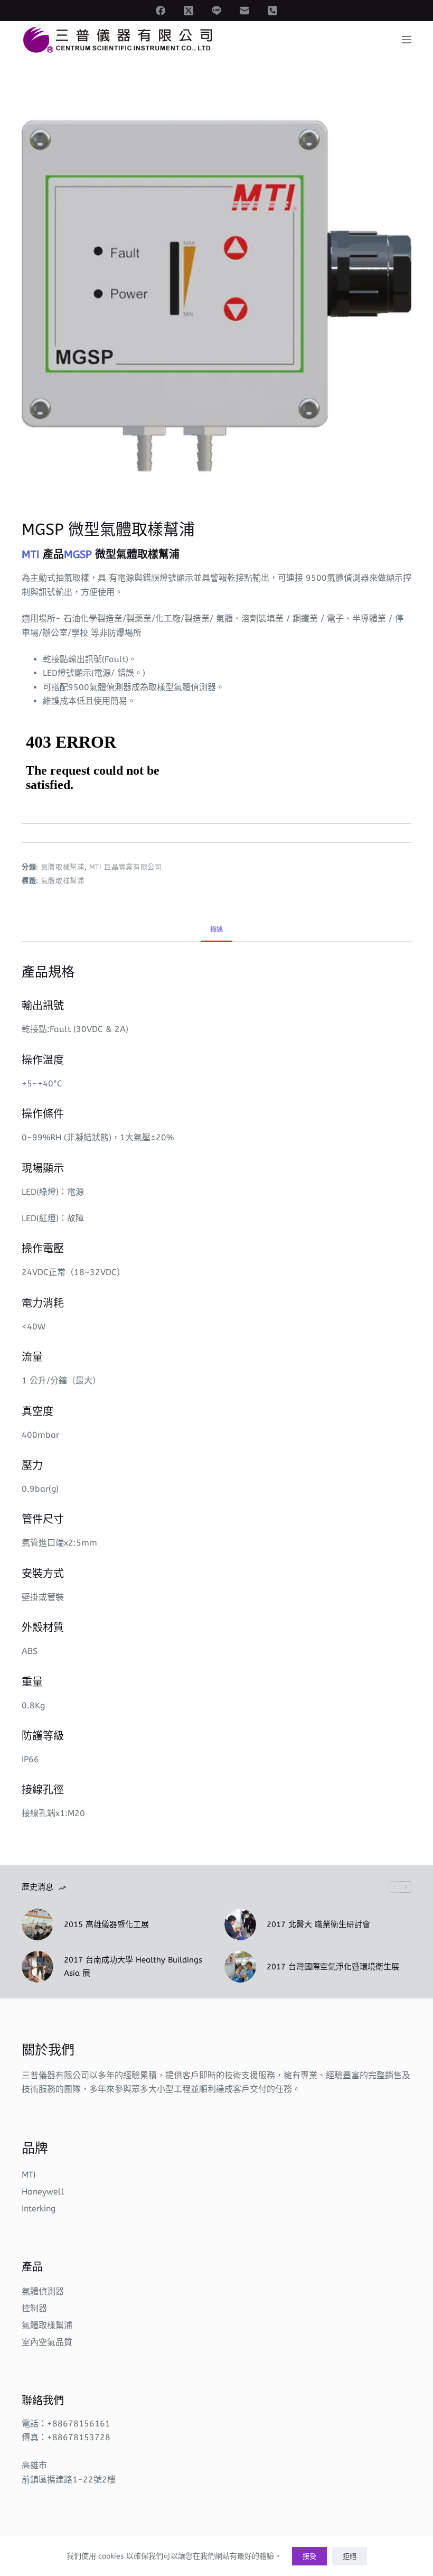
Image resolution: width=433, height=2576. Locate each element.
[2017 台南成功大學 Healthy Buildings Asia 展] (37, 1967)
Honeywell (43, 2192)
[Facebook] (161, 11)
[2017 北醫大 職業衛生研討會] (240, 1924)
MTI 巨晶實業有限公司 (126, 867)
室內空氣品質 (47, 2342)
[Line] (216, 11)
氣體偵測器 (43, 2291)
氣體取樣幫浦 (63, 867)
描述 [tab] (216, 929)
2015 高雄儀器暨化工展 (106, 1924)
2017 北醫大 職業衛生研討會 (318, 1924)
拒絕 (350, 2556)
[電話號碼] (272, 11)
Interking (39, 2208)
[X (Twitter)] (189, 11)
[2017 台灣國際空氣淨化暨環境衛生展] (240, 1967)
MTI (29, 2175)
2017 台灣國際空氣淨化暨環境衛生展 (333, 1967)
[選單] (407, 40)
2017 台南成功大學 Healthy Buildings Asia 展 (133, 1966)
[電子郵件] (244, 11)
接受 (309, 2556)
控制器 (34, 2308)
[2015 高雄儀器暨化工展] (37, 1924)
